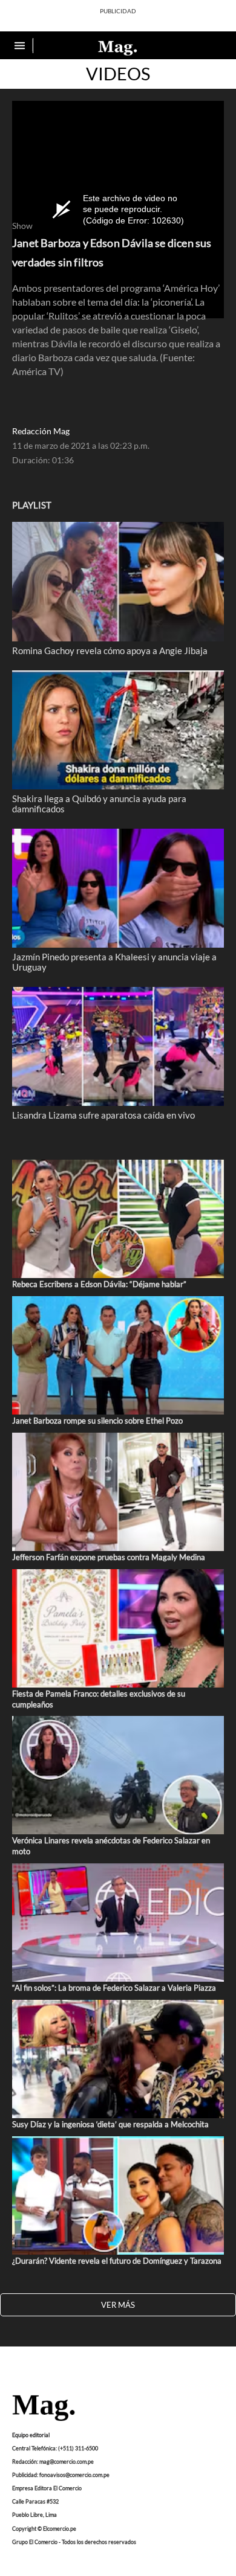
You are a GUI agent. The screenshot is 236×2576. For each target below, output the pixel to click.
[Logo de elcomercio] (118, 47)
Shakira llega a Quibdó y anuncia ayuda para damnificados (99, 803)
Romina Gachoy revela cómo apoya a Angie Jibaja (110, 650)
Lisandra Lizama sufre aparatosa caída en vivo (103, 1115)
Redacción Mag (41, 431)
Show (22, 226)
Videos (118, 74)
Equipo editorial (31, 2435)
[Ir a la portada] (44, 2409)
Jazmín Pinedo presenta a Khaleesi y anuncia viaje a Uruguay (114, 962)
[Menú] (21, 46)
